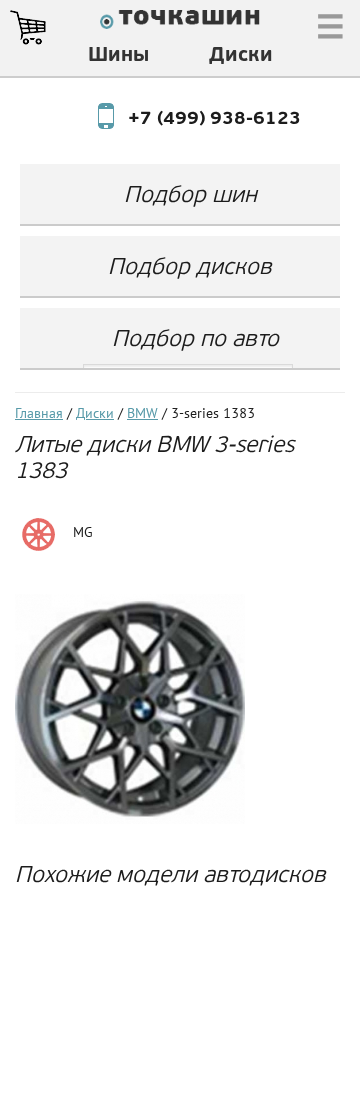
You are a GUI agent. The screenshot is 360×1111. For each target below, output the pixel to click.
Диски (241, 56)
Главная (39, 414)
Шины (118, 56)
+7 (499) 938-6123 (195, 120)
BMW (142, 414)
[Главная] (180, 22)
